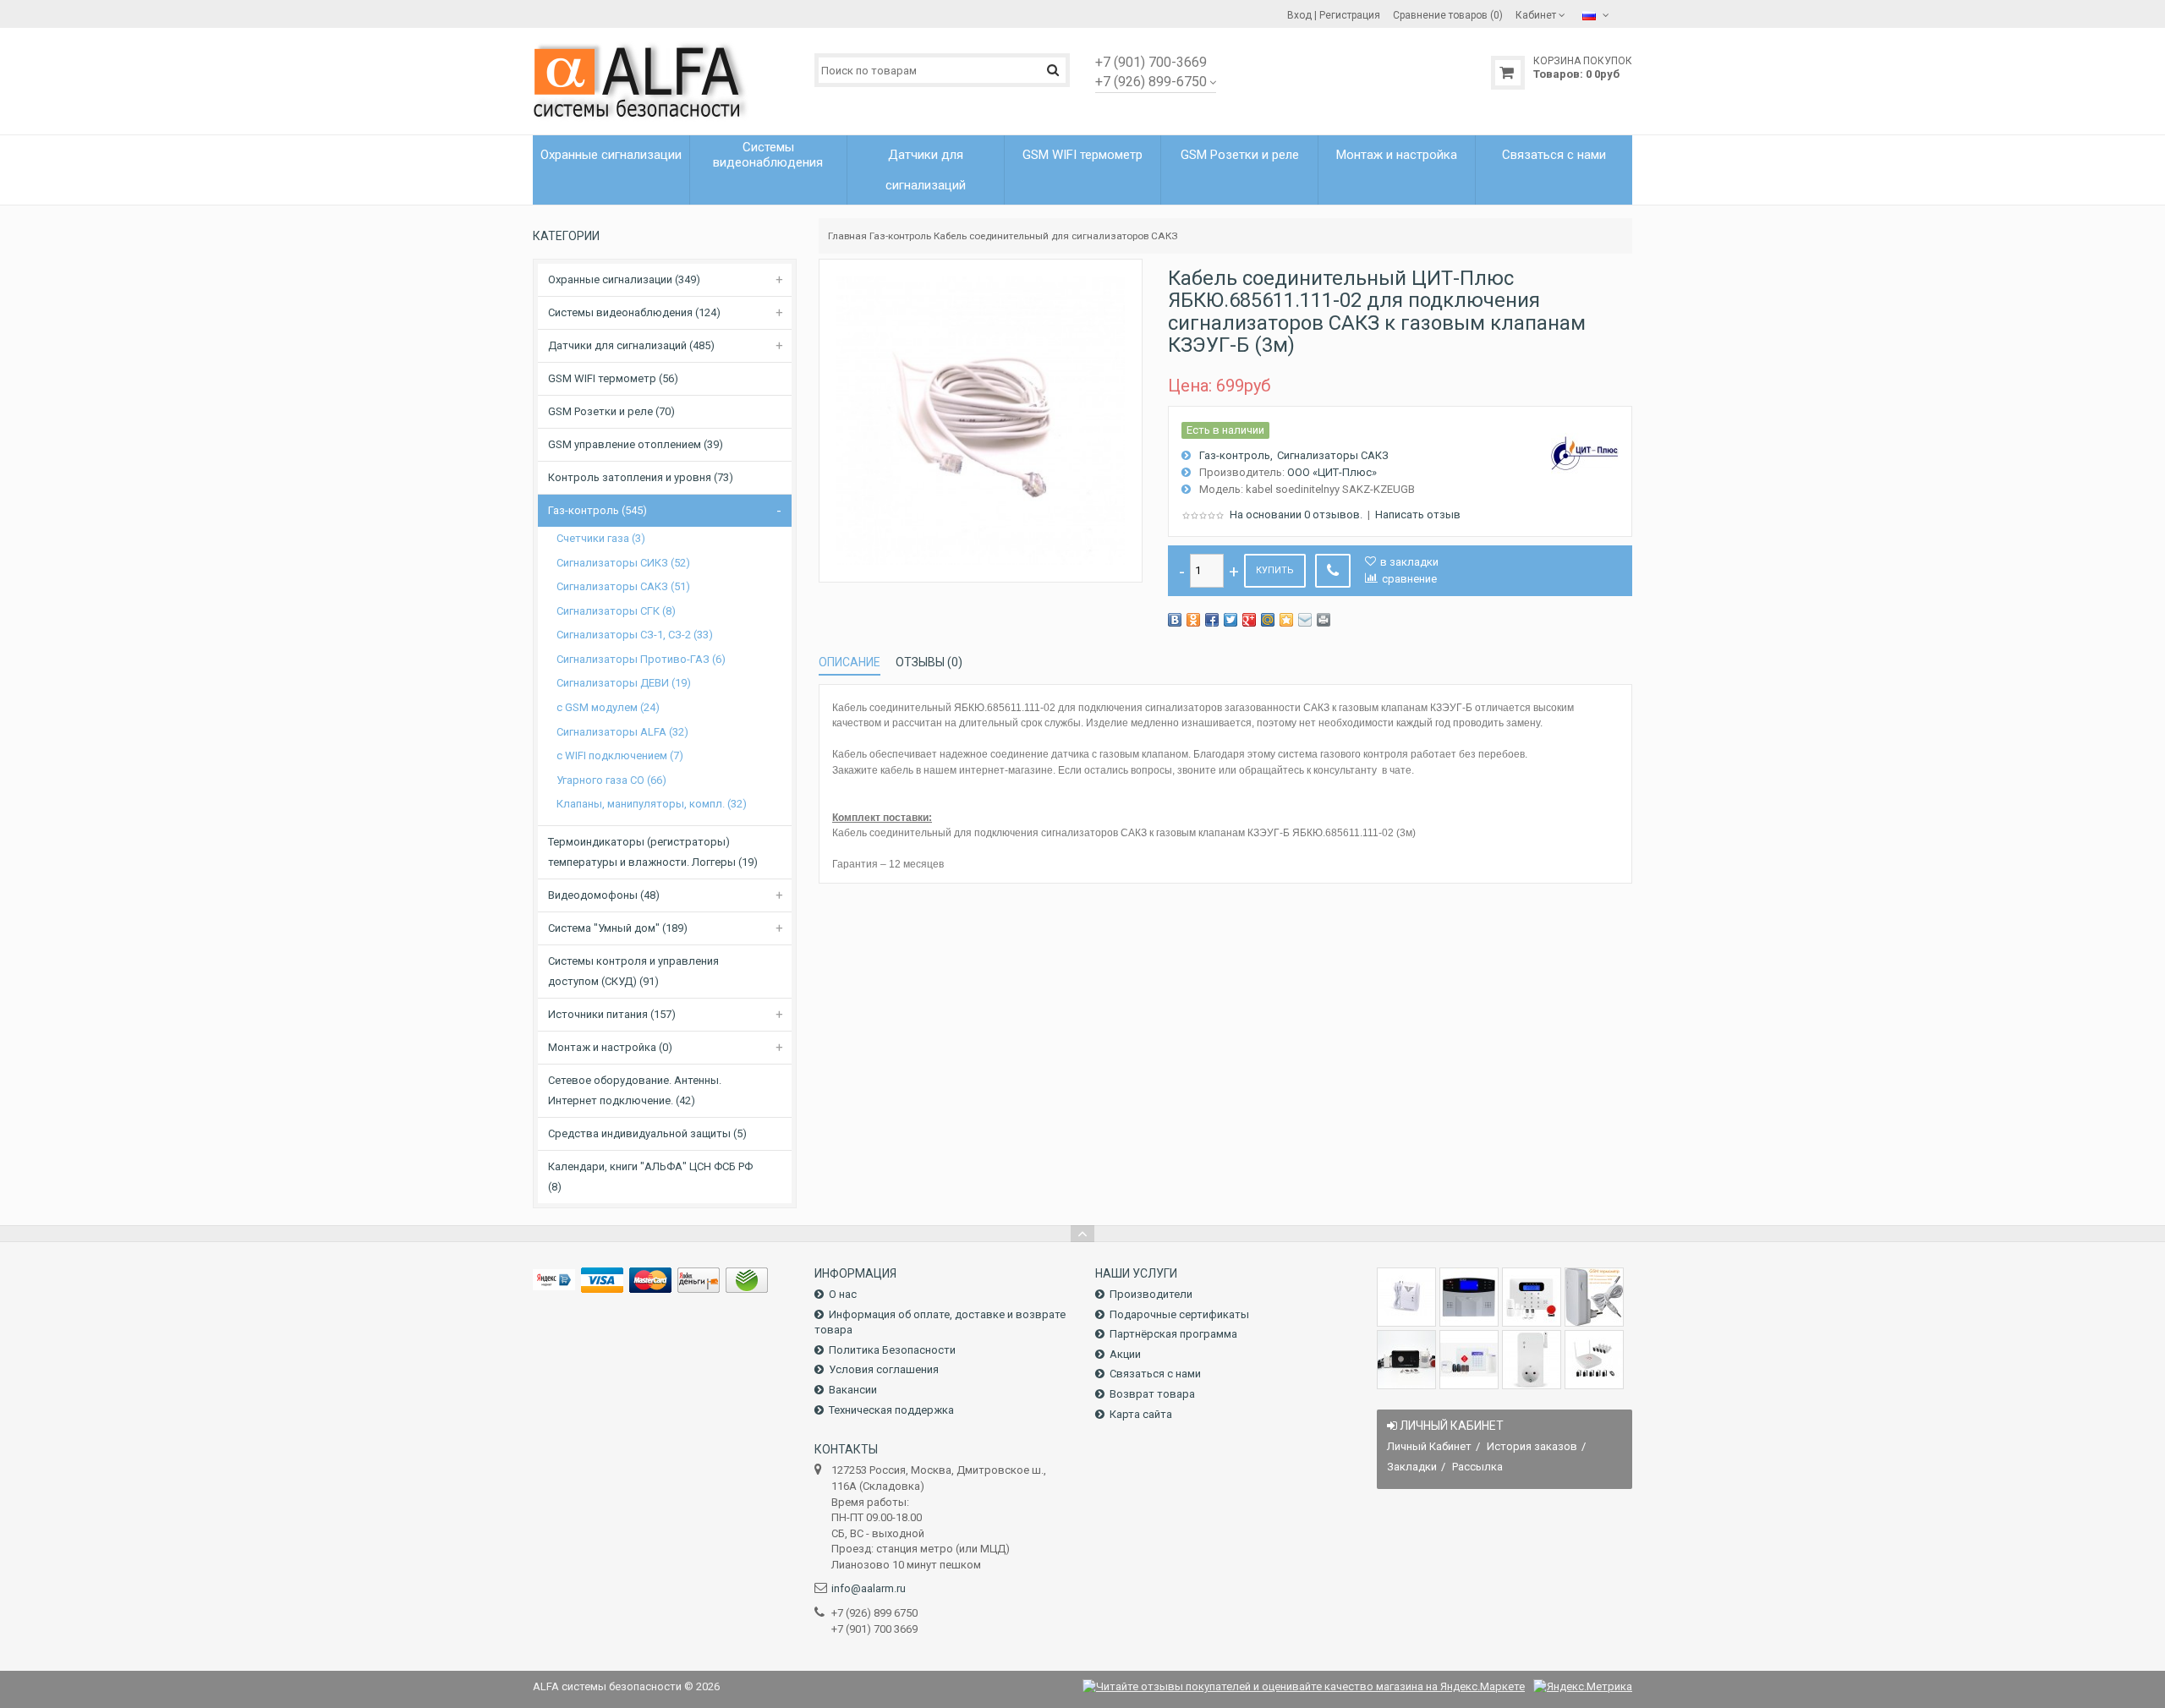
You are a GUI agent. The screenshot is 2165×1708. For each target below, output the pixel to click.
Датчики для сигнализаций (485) (631, 345)
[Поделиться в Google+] (1249, 620)
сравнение (1409, 579)
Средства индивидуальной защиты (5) (647, 1133)
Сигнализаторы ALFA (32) (622, 732)
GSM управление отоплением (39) (636, 444)
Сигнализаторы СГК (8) (616, 611)
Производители (1151, 1294)
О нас (843, 1294)
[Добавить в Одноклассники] (1193, 620)
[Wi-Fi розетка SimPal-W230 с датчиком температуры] (1532, 1360)
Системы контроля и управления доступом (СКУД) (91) (633, 971)
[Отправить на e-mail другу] (1305, 620)
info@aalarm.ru (869, 1588)
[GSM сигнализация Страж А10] (1406, 1360)
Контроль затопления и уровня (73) (641, 477)
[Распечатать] (1324, 620)
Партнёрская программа (1173, 1334)
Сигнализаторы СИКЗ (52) (623, 563)
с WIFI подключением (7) (620, 755)
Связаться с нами (1155, 1374)
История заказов (1532, 1446)
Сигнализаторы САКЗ (1333, 455)
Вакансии (853, 1390)
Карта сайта (1141, 1414)
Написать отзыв (1418, 515)
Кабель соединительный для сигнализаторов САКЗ (1056, 236)
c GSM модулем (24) (608, 707)
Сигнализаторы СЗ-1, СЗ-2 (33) (635, 635)
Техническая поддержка (891, 1410)
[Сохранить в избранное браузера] (1286, 620)
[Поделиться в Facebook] (1212, 620)
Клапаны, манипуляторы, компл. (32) (652, 804)
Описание (850, 662)
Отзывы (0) (929, 662)
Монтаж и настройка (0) (610, 1047)
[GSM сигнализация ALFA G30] (1469, 1297)
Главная (847, 236)
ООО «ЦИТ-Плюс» (1332, 472)
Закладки (1412, 1467)
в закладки (1409, 562)
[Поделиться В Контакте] (1175, 620)
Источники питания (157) (612, 1014)
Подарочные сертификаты (1179, 1314)
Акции (1125, 1354)
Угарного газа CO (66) (611, 780)
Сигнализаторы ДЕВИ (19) (624, 683)
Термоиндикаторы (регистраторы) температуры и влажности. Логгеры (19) (653, 852)
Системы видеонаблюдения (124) (634, 312)
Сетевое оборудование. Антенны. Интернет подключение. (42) (635, 1090)
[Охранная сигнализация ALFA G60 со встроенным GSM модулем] (1469, 1360)
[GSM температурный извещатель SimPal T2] (1594, 1297)
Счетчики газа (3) (601, 538)
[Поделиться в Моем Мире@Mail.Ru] (1268, 620)
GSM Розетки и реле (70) (611, 411)
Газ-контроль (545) (597, 510)
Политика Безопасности (892, 1350)
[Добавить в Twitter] (1230, 620)
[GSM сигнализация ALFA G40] (1532, 1297)
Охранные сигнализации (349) (624, 279)
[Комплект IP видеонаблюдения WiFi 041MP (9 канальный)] (1594, 1360)
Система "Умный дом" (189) (618, 928)
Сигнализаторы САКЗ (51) (623, 586)
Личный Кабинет (1429, 1446)
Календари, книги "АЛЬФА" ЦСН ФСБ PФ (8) (650, 1177)
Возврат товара (1152, 1394)
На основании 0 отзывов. (1296, 515)
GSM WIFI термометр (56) (613, 378)
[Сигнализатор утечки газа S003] (1406, 1297)
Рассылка (1477, 1467)
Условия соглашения (884, 1369)
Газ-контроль (900, 236)
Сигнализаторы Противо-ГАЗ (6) (641, 659)
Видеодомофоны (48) (604, 895)
